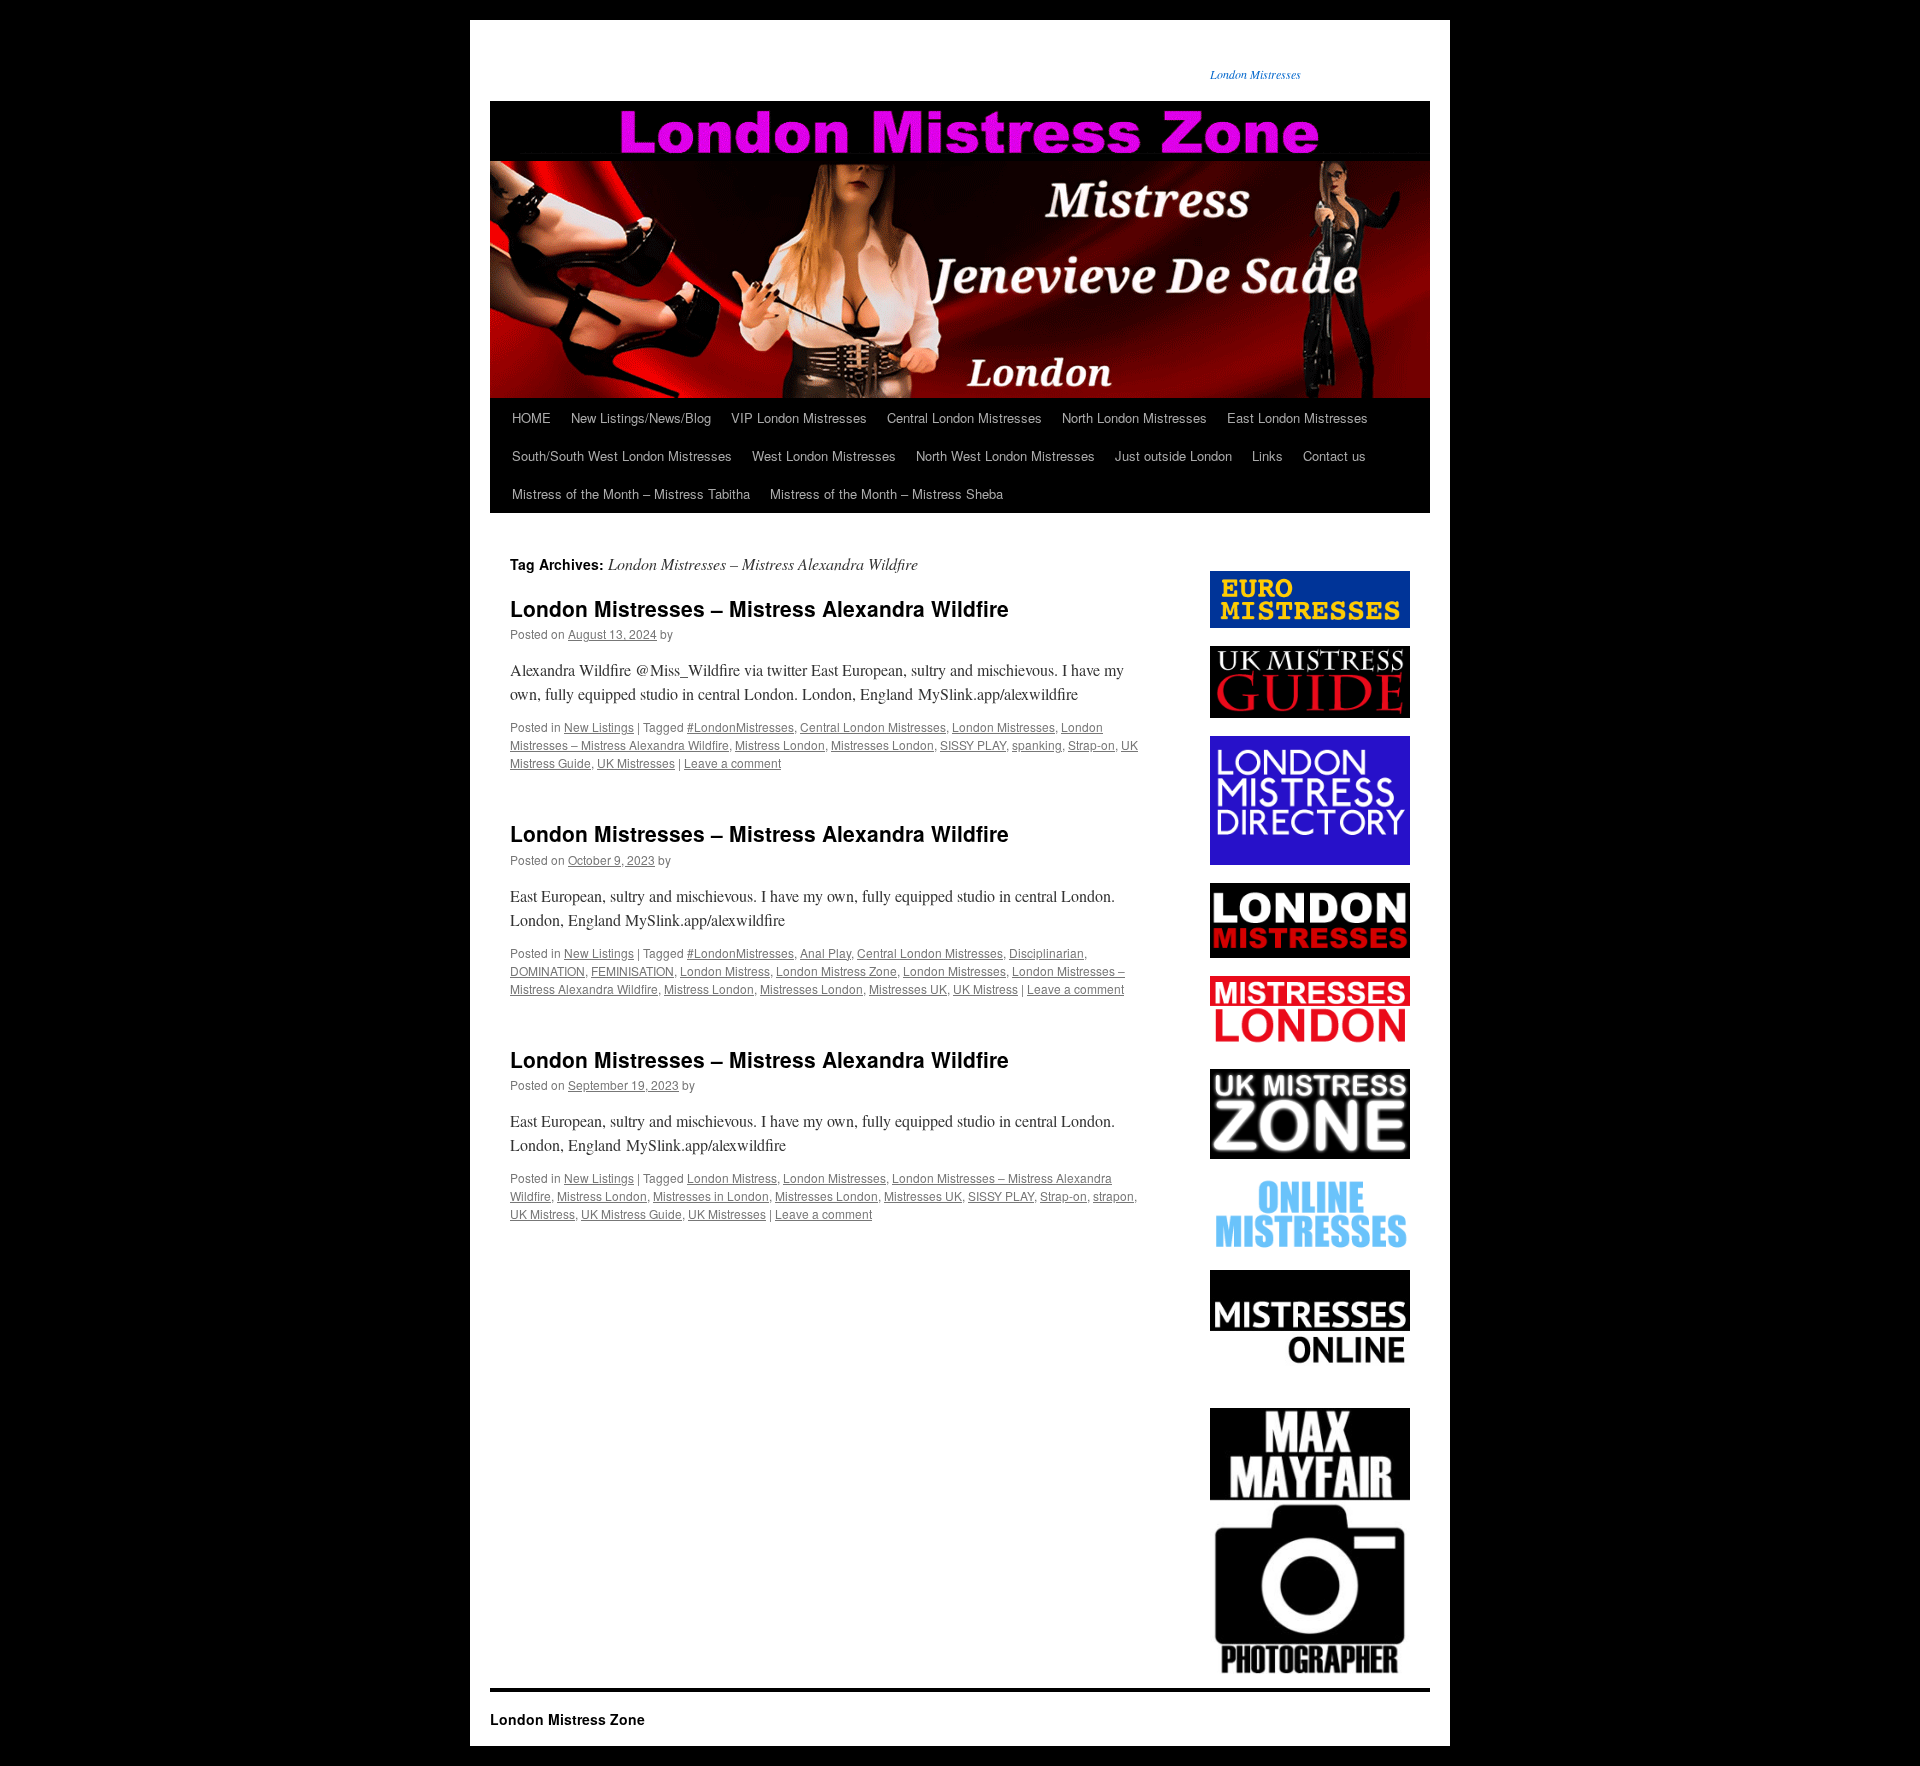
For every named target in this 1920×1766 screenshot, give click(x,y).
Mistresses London (882, 744)
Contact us (1334, 455)
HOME (531, 417)
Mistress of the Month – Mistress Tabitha (631, 493)
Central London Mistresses (964, 417)
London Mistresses (1003, 726)
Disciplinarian (1046, 952)
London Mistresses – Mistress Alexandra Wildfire (759, 608)
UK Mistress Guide (631, 1213)
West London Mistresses (824, 455)
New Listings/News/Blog (641, 417)
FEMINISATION (632, 970)
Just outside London (1173, 455)
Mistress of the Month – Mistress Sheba (886, 493)
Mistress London (780, 744)
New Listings (599, 726)
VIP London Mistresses (799, 417)
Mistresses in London (711, 1195)
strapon (1113, 1195)
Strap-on (1091, 744)
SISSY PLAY (973, 744)
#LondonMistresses (740, 726)
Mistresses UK (908, 988)
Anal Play (825, 952)
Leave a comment (732, 762)
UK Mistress (985, 988)
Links (1267, 455)
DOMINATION (547, 970)
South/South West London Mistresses (622, 455)
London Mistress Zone (836, 970)
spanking (1037, 744)
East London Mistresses (1297, 417)
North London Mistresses (1134, 417)
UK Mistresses (636, 762)
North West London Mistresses (1005, 455)
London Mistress (725, 970)
